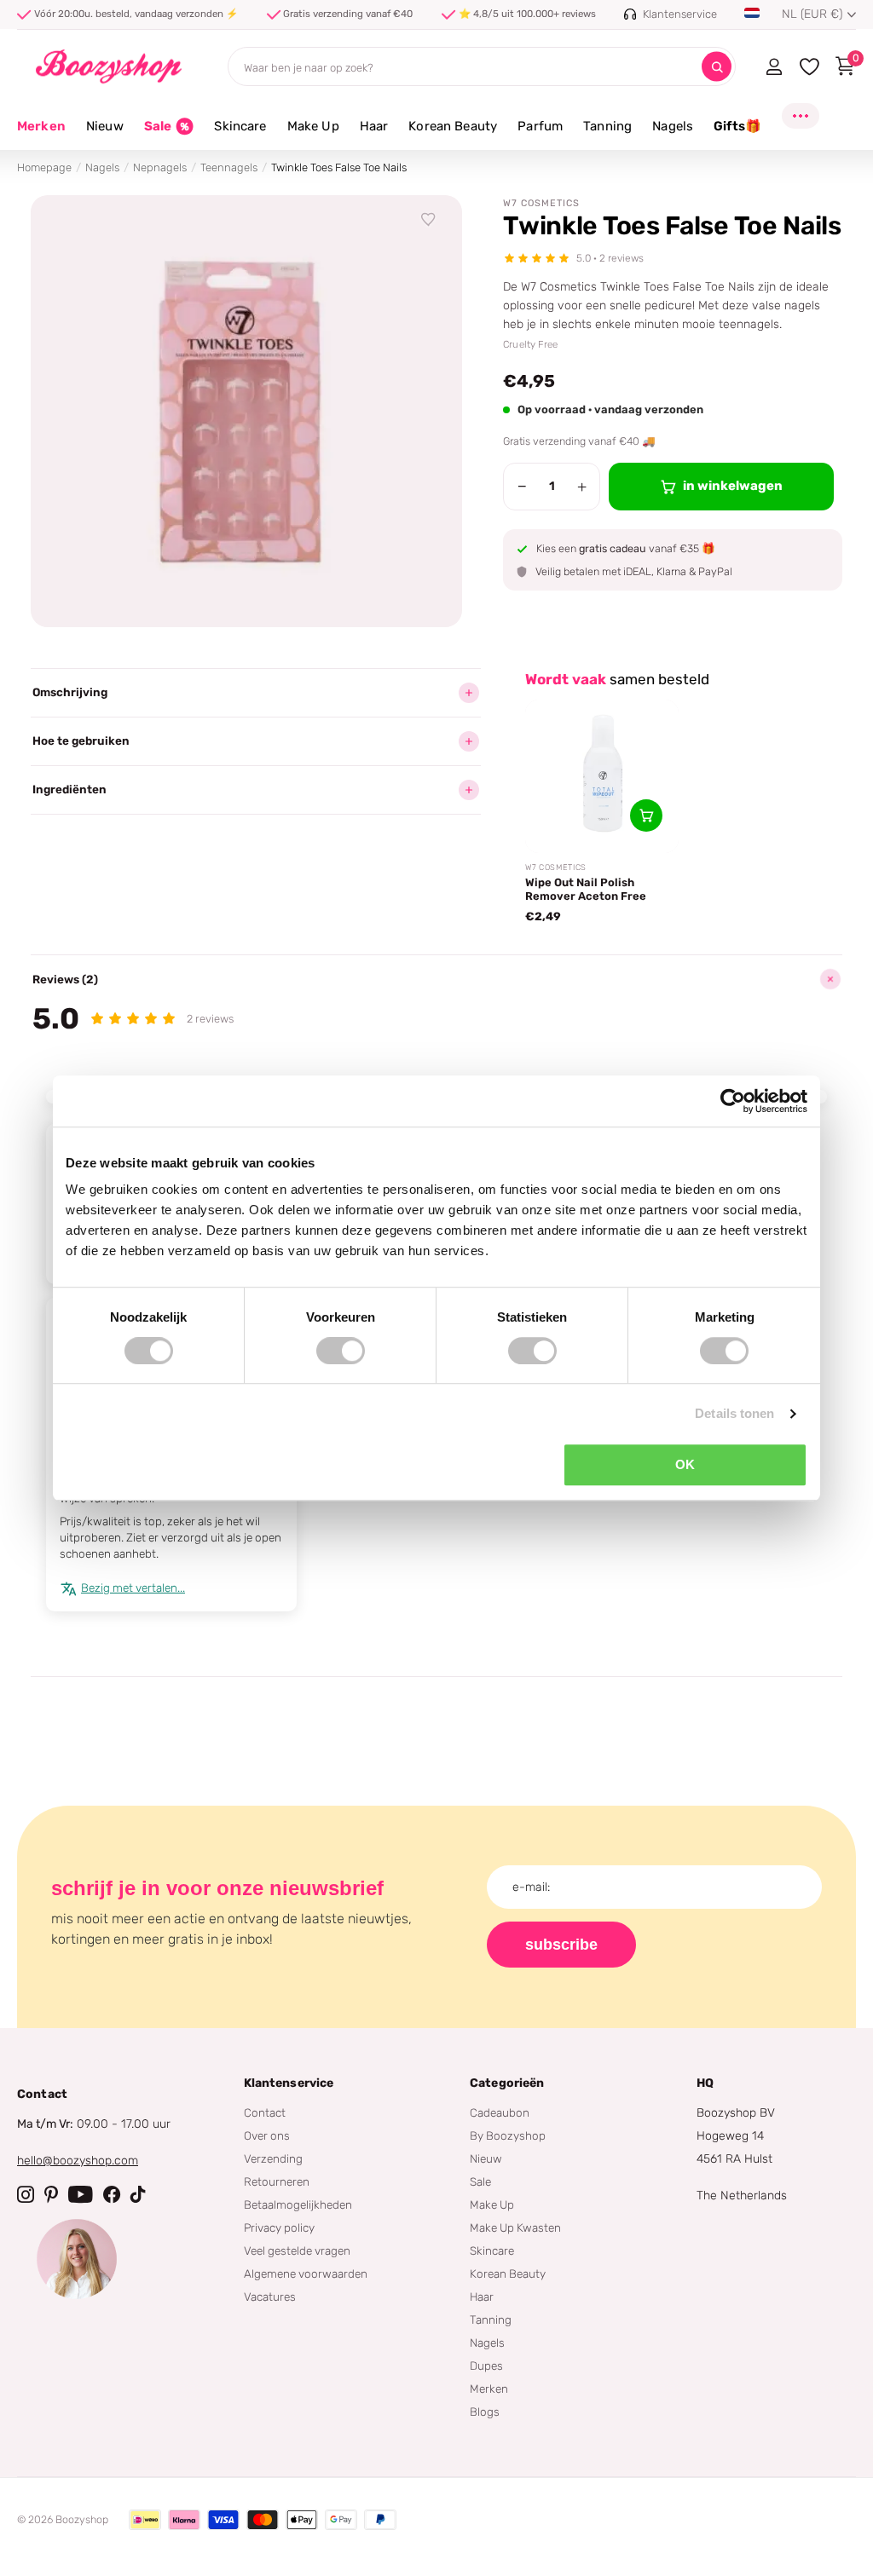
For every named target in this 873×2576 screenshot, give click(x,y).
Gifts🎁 (737, 126)
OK (685, 1464)
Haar (482, 2297)
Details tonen (734, 1413)
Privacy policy (279, 2227)
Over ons (267, 2135)
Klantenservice (289, 2083)
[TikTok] (138, 2194)
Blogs (485, 2412)
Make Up (492, 2204)
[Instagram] (26, 2194)
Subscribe (561, 1945)
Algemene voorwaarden (306, 2273)
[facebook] (112, 2194)
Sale (480, 2181)
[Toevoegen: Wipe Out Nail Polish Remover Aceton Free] (646, 815)
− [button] (522, 487)
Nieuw (486, 2158)
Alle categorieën (105, 136)
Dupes (486, 2366)
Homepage (44, 167)
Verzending (273, 2158)
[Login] (774, 66)
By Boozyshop (508, 2135)
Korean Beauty (508, 2273)
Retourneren (277, 2181)
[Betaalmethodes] (145, 2520)
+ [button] (582, 487)
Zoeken (717, 67)
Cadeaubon (500, 2112)
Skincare (492, 2250)
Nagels (102, 167)
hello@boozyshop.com (78, 2161)
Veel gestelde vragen (297, 2250)
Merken (41, 126)
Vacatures (270, 2297)
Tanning (491, 2320)
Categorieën (507, 2083)
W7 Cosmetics (541, 203)
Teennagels (229, 167)
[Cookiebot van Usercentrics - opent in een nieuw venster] (733, 1101)
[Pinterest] (51, 2194)
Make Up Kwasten (515, 2227)
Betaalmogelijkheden (298, 2204)
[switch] (341, 1351)
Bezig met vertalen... (133, 1588)
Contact (265, 2112)
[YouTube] (81, 2194)
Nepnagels (160, 167)
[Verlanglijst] (429, 220)
